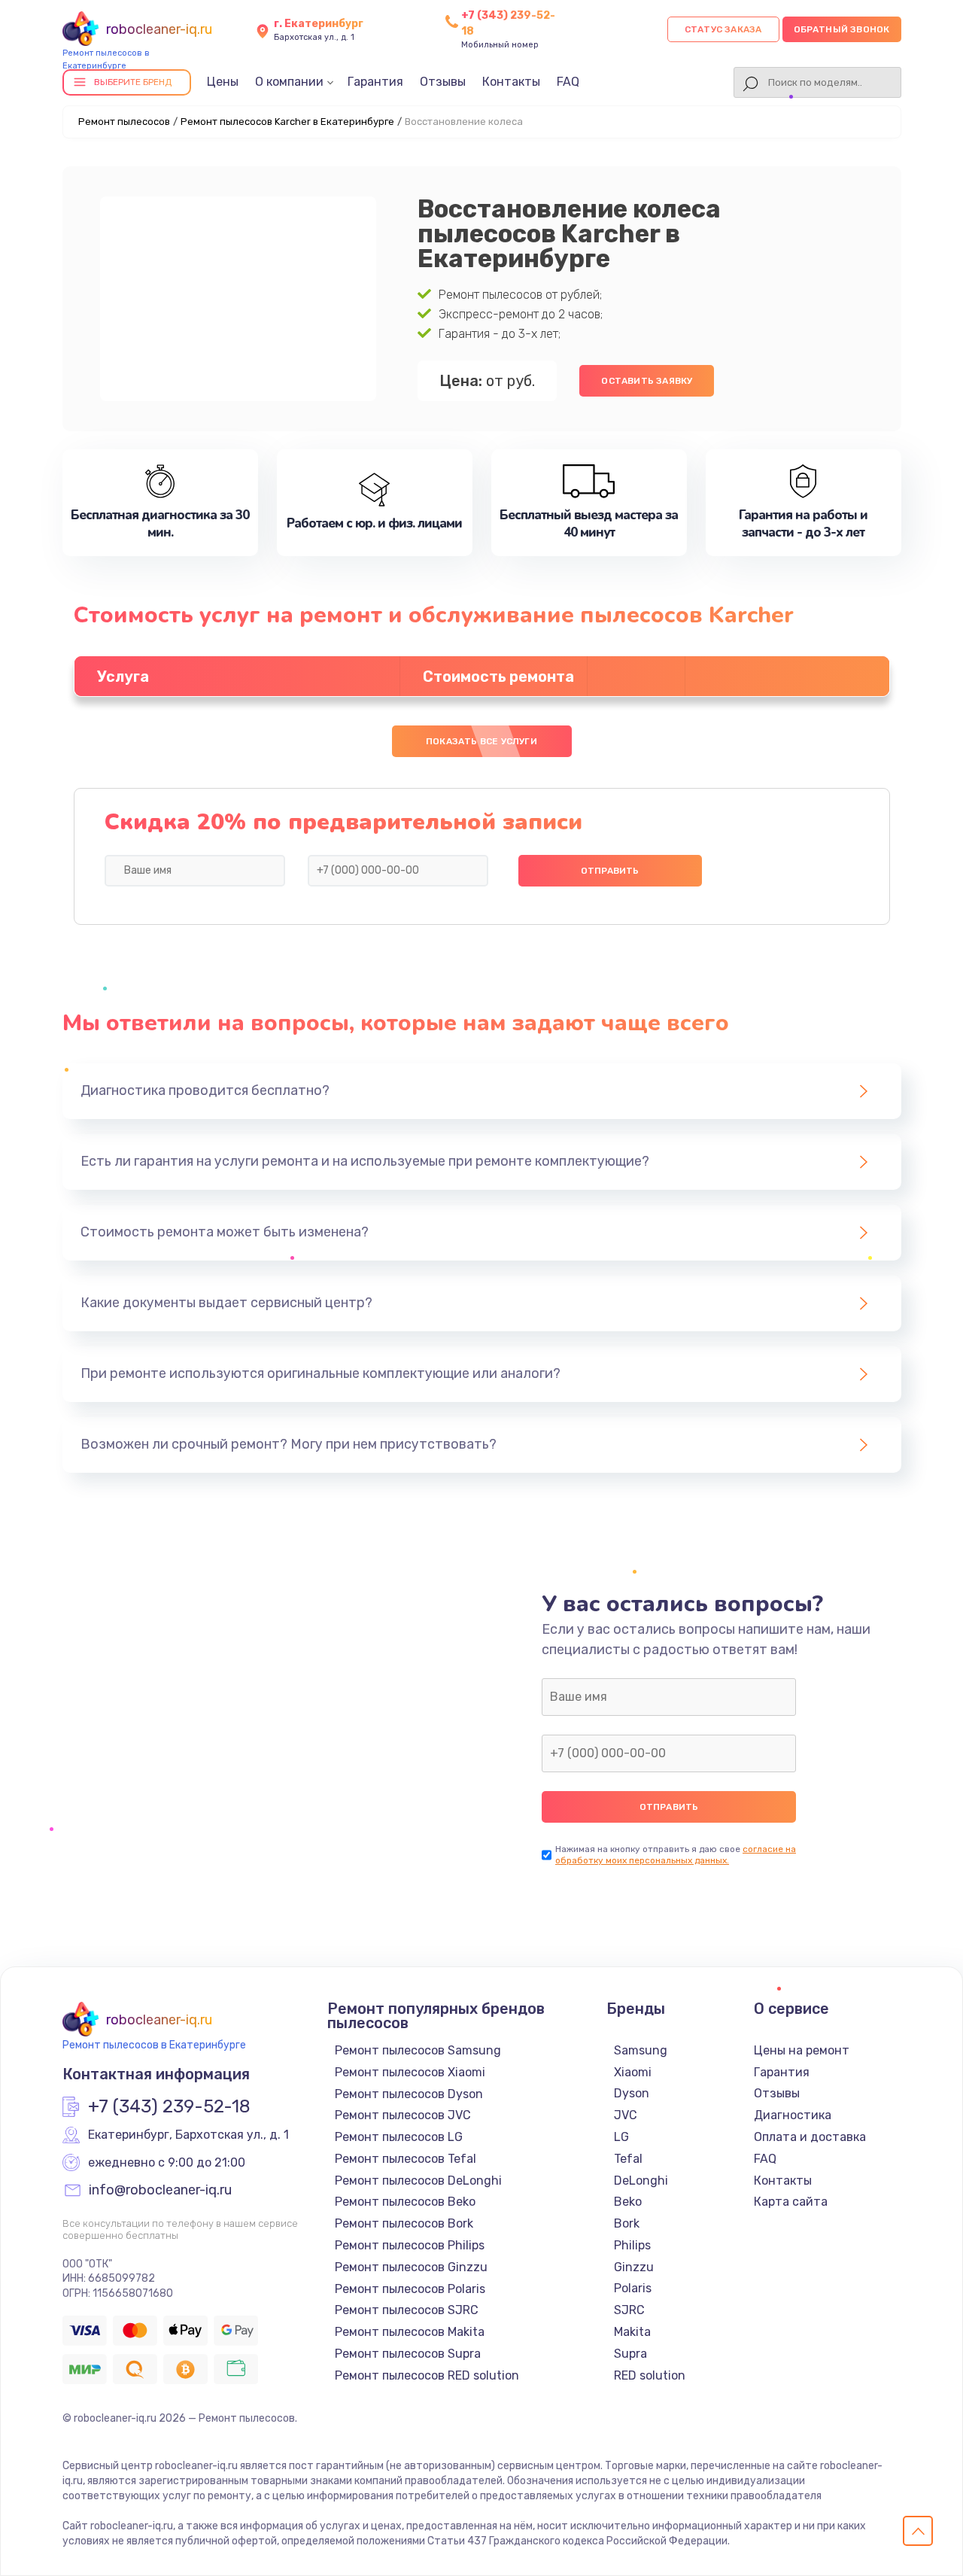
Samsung (641, 2050)
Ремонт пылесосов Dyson (409, 2094)
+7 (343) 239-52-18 (169, 2107)
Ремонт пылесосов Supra (408, 2354)
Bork (627, 2223)
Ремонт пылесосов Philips (410, 2245)
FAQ (568, 82)
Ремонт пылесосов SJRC (407, 2310)
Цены (223, 82)
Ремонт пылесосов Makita (410, 2332)
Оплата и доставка (810, 2137)
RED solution (650, 2375)
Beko (628, 2202)
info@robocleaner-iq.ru (160, 2191)
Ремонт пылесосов (124, 122)
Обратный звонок (842, 29)
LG (621, 2137)
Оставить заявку (647, 381)
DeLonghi (641, 2181)
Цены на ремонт (802, 2050)
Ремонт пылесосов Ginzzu (411, 2267)
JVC (626, 2115)
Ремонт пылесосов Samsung (418, 2050)
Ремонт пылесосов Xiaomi (410, 2072)
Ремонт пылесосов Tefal (406, 2159)
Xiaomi (633, 2072)
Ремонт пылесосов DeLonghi (418, 2181)
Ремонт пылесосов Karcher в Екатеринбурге (287, 122)
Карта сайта (791, 2202)
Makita (632, 2332)
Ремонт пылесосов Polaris (410, 2289)
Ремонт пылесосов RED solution (427, 2375)
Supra (630, 2354)
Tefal (628, 2159)
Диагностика (793, 2115)
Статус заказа (723, 29)
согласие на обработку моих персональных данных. (676, 1855)
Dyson (632, 2093)
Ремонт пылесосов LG (399, 2137)
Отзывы (443, 82)
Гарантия (375, 82)
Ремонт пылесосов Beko (405, 2202)
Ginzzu (634, 2267)
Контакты (511, 82)
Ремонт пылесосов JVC (403, 2115)
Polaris (633, 2288)
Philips (632, 2245)
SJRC (629, 2310)
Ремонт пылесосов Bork (404, 2223)
